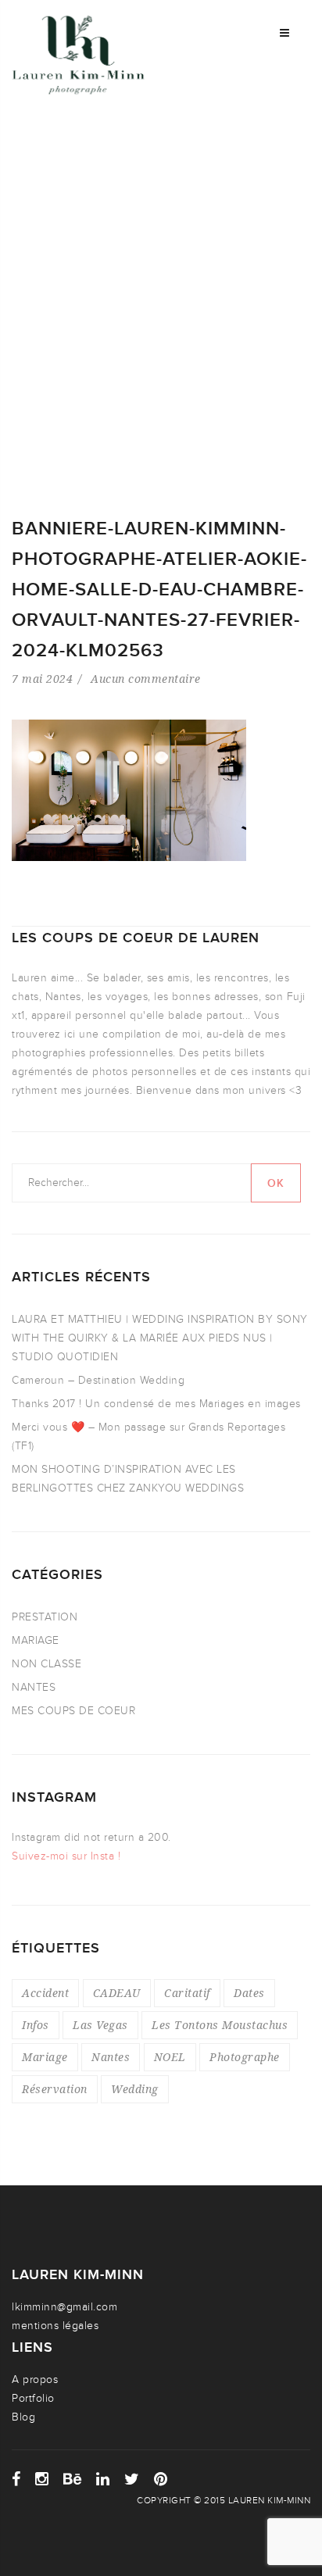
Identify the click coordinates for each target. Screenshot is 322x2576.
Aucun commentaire (146, 679)
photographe (245, 2057)
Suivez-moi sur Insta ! (66, 1856)
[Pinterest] (161, 2479)
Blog (23, 2417)
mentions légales (55, 2326)
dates (249, 1993)
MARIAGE (36, 1640)
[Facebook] (16, 2479)
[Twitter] (132, 2479)
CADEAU (117, 1993)
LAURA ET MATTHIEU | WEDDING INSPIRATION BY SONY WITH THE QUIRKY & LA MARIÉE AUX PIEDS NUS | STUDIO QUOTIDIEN (160, 1338)
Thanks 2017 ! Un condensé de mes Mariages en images (156, 1404)
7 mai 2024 (42, 679)
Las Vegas (100, 2025)
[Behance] (73, 2479)
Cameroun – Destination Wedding (98, 1380)
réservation (55, 2089)
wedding (135, 2089)
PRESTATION (45, 1617)
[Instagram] (42, 2479)
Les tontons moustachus (220, 2025)
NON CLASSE (47, 1664)
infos (36, 2025)
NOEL (170, 2057)
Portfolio (33, 2398)
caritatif (187, 1993)
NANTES (34, 1687)
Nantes (111, 2057)
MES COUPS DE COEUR (73, 1711)
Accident (45, 1993)
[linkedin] (103, 2479)
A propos (35, 2379)
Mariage (45, 2057)
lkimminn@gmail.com (64, 2307)
